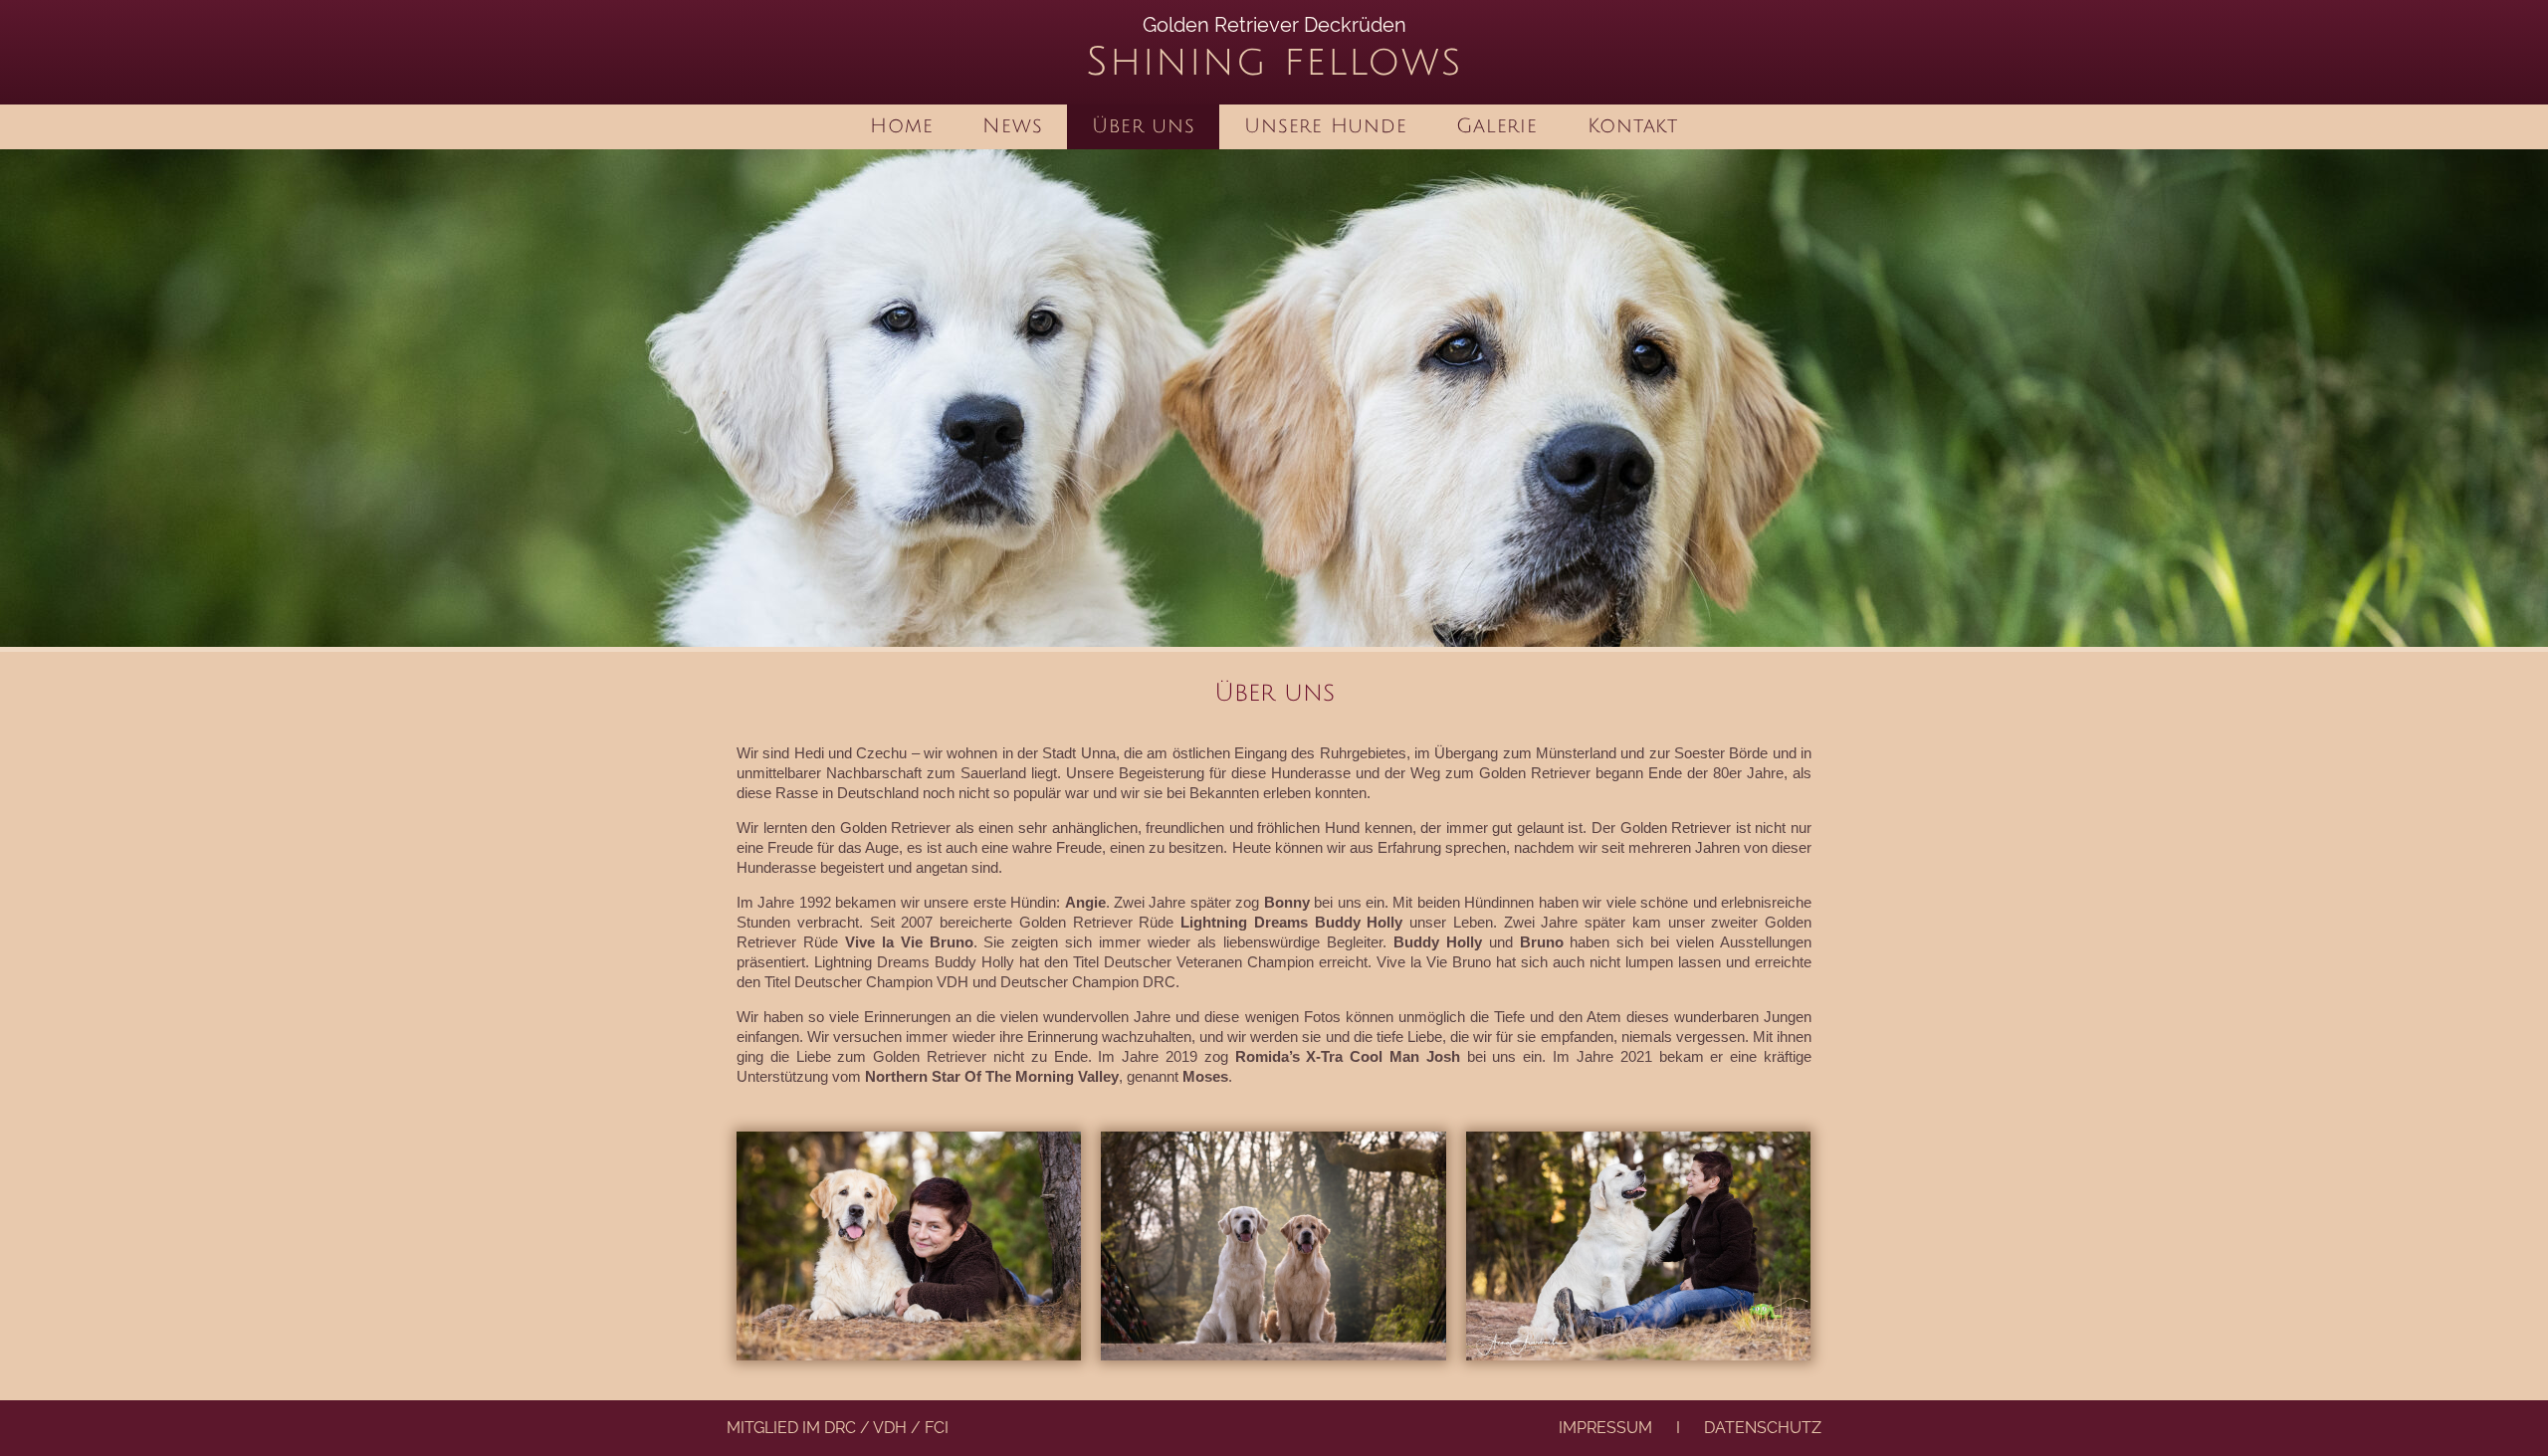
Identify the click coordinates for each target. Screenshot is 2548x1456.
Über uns (1143, 126)
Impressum (1605, 1428)
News (1012, 126)
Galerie (1496, 126)
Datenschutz (1763, 1428)
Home (901, 126)
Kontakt (1633, 126)
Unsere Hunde (1325, 126)
